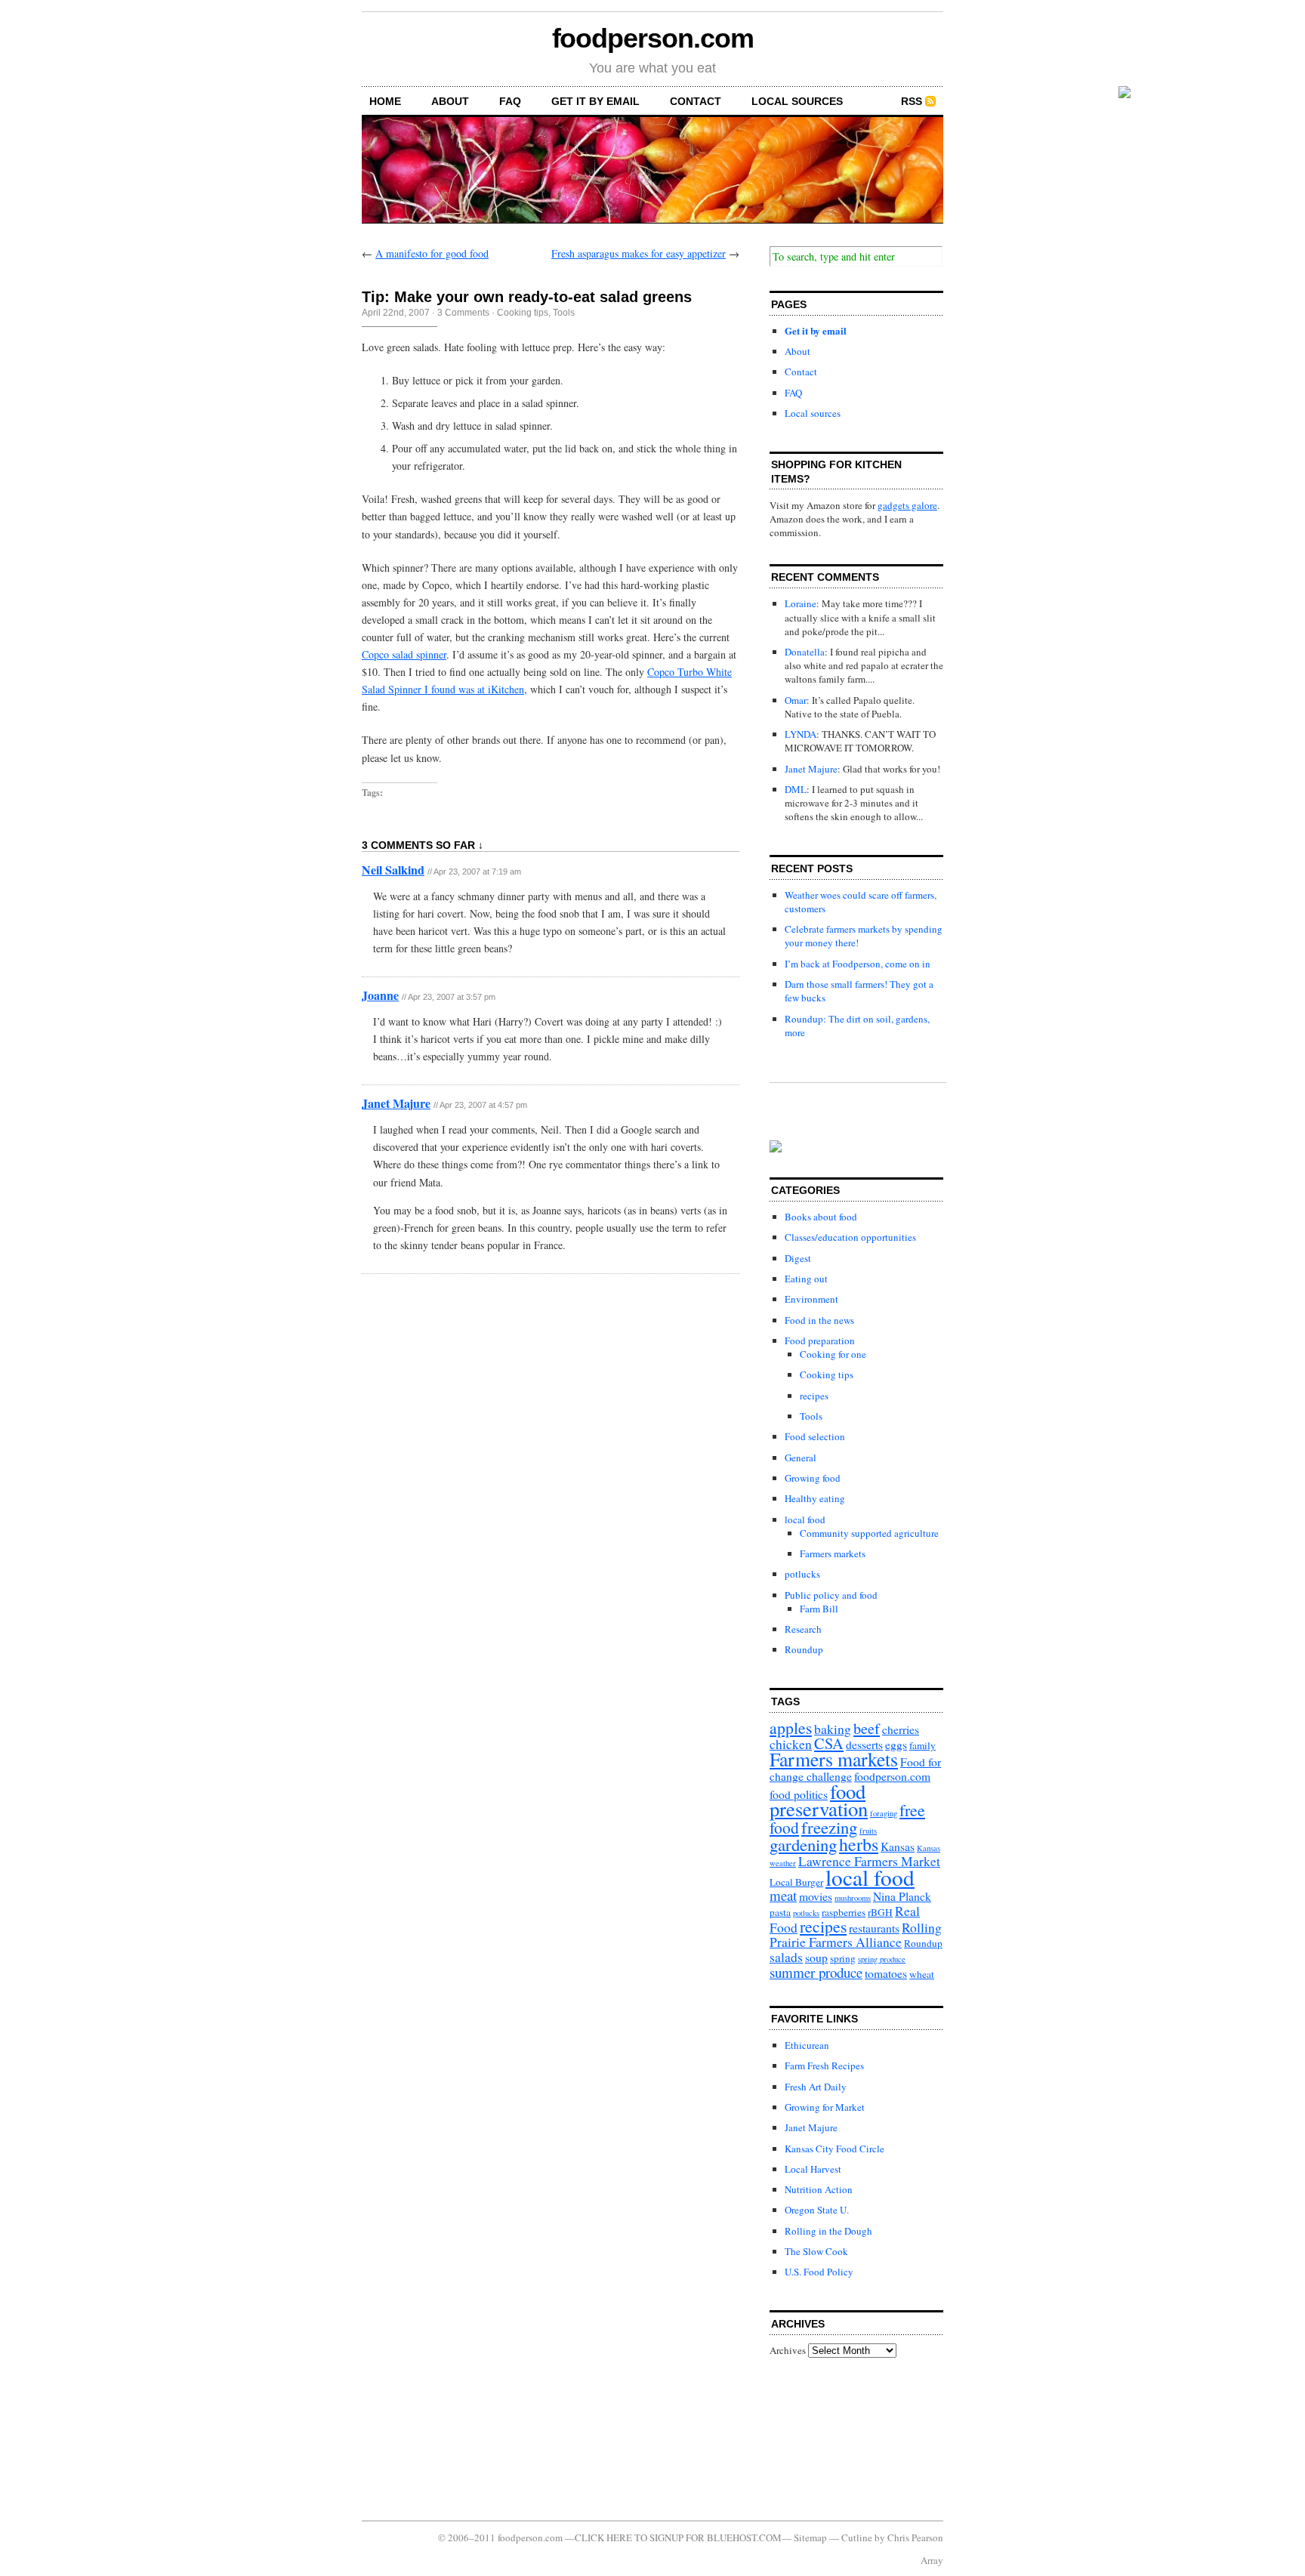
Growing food (813, 1478)
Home (385, 101)
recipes (814, 1396)
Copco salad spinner (404, 654)
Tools (564, 313)
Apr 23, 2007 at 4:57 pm (483, 1105)
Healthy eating (815, 1498)
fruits (868, 1831)
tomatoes (886, 1973)
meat (783, 1895)
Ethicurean (807, 2045)
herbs (859, 1844)
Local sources (797, 101)
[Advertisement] (838, 2439)
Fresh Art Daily (816, 2087)
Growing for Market (825, 2107)
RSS (912, 101)
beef (867, 1728)
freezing (829, 1827)
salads (786, 1957)
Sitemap (810, 2537)
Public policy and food (831, 1595)
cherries (901, 1729)
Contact (696, 101)
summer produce (816, 1972)
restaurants (874, 1928)
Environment (811, 1299)
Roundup (804, 1649)
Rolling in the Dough (828, 2231)
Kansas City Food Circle (835, 2149)
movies (816, 1896)
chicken (791, 1744)
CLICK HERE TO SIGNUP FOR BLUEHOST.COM (678, 2537)
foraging (884, 1813)
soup (816, 1957)
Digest (798, 1258)
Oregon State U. (817, 2210)
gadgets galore (907, 505)
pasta (780, 1912)
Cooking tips (523, 313)
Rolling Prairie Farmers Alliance (856, 1935)
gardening (803, 1844)
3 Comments (463, 313)
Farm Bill (819, 1609)
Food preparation (820, 1340)
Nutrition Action (819, 2189)
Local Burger (796, 1882)
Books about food (821, 1217)
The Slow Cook (816, 2251)
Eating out (806, 1279)
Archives (788, 2350)
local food (805, 1519)
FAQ (510, 101)
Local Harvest (813, 2169)
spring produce (882, 1959)
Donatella (805, 652)
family (922, 1745)
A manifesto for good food (432, 253)
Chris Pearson (915, 2537)
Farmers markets (833, 1553)
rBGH (880, 1912)
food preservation (819, 1800)
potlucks (802, 1574)
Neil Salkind (393, 870)
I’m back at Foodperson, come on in (858, 964)
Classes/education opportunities (850, 1237)
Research (803, 1629)
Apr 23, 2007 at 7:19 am (477, 872)
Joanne (380, 995)
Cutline (857, 2537)
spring (843, 1958)
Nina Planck (902, 1896)
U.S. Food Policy (819, 2272)
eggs (896, 1745)
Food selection (815, 1436)
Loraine (801, 603)
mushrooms (853, 1898)
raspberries (844, 1912)
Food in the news (819, 1320)
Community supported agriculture (869, 1533)
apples (791, 1728)
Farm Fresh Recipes (824, 2065)
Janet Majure (396, 1103)
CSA (829, 1743)
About (450, 101)
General (801, 1458)
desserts (864, 1745)
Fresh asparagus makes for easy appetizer (639, 253)
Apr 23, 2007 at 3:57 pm (452, 997)
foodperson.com (653, 38)
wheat (922, 1974)
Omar (796, 700)
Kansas (898, 1846)
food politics (799, 1794)
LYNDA (801, 734)
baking (833, 1729)
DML (796, 789)
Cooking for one (833, 1354)
